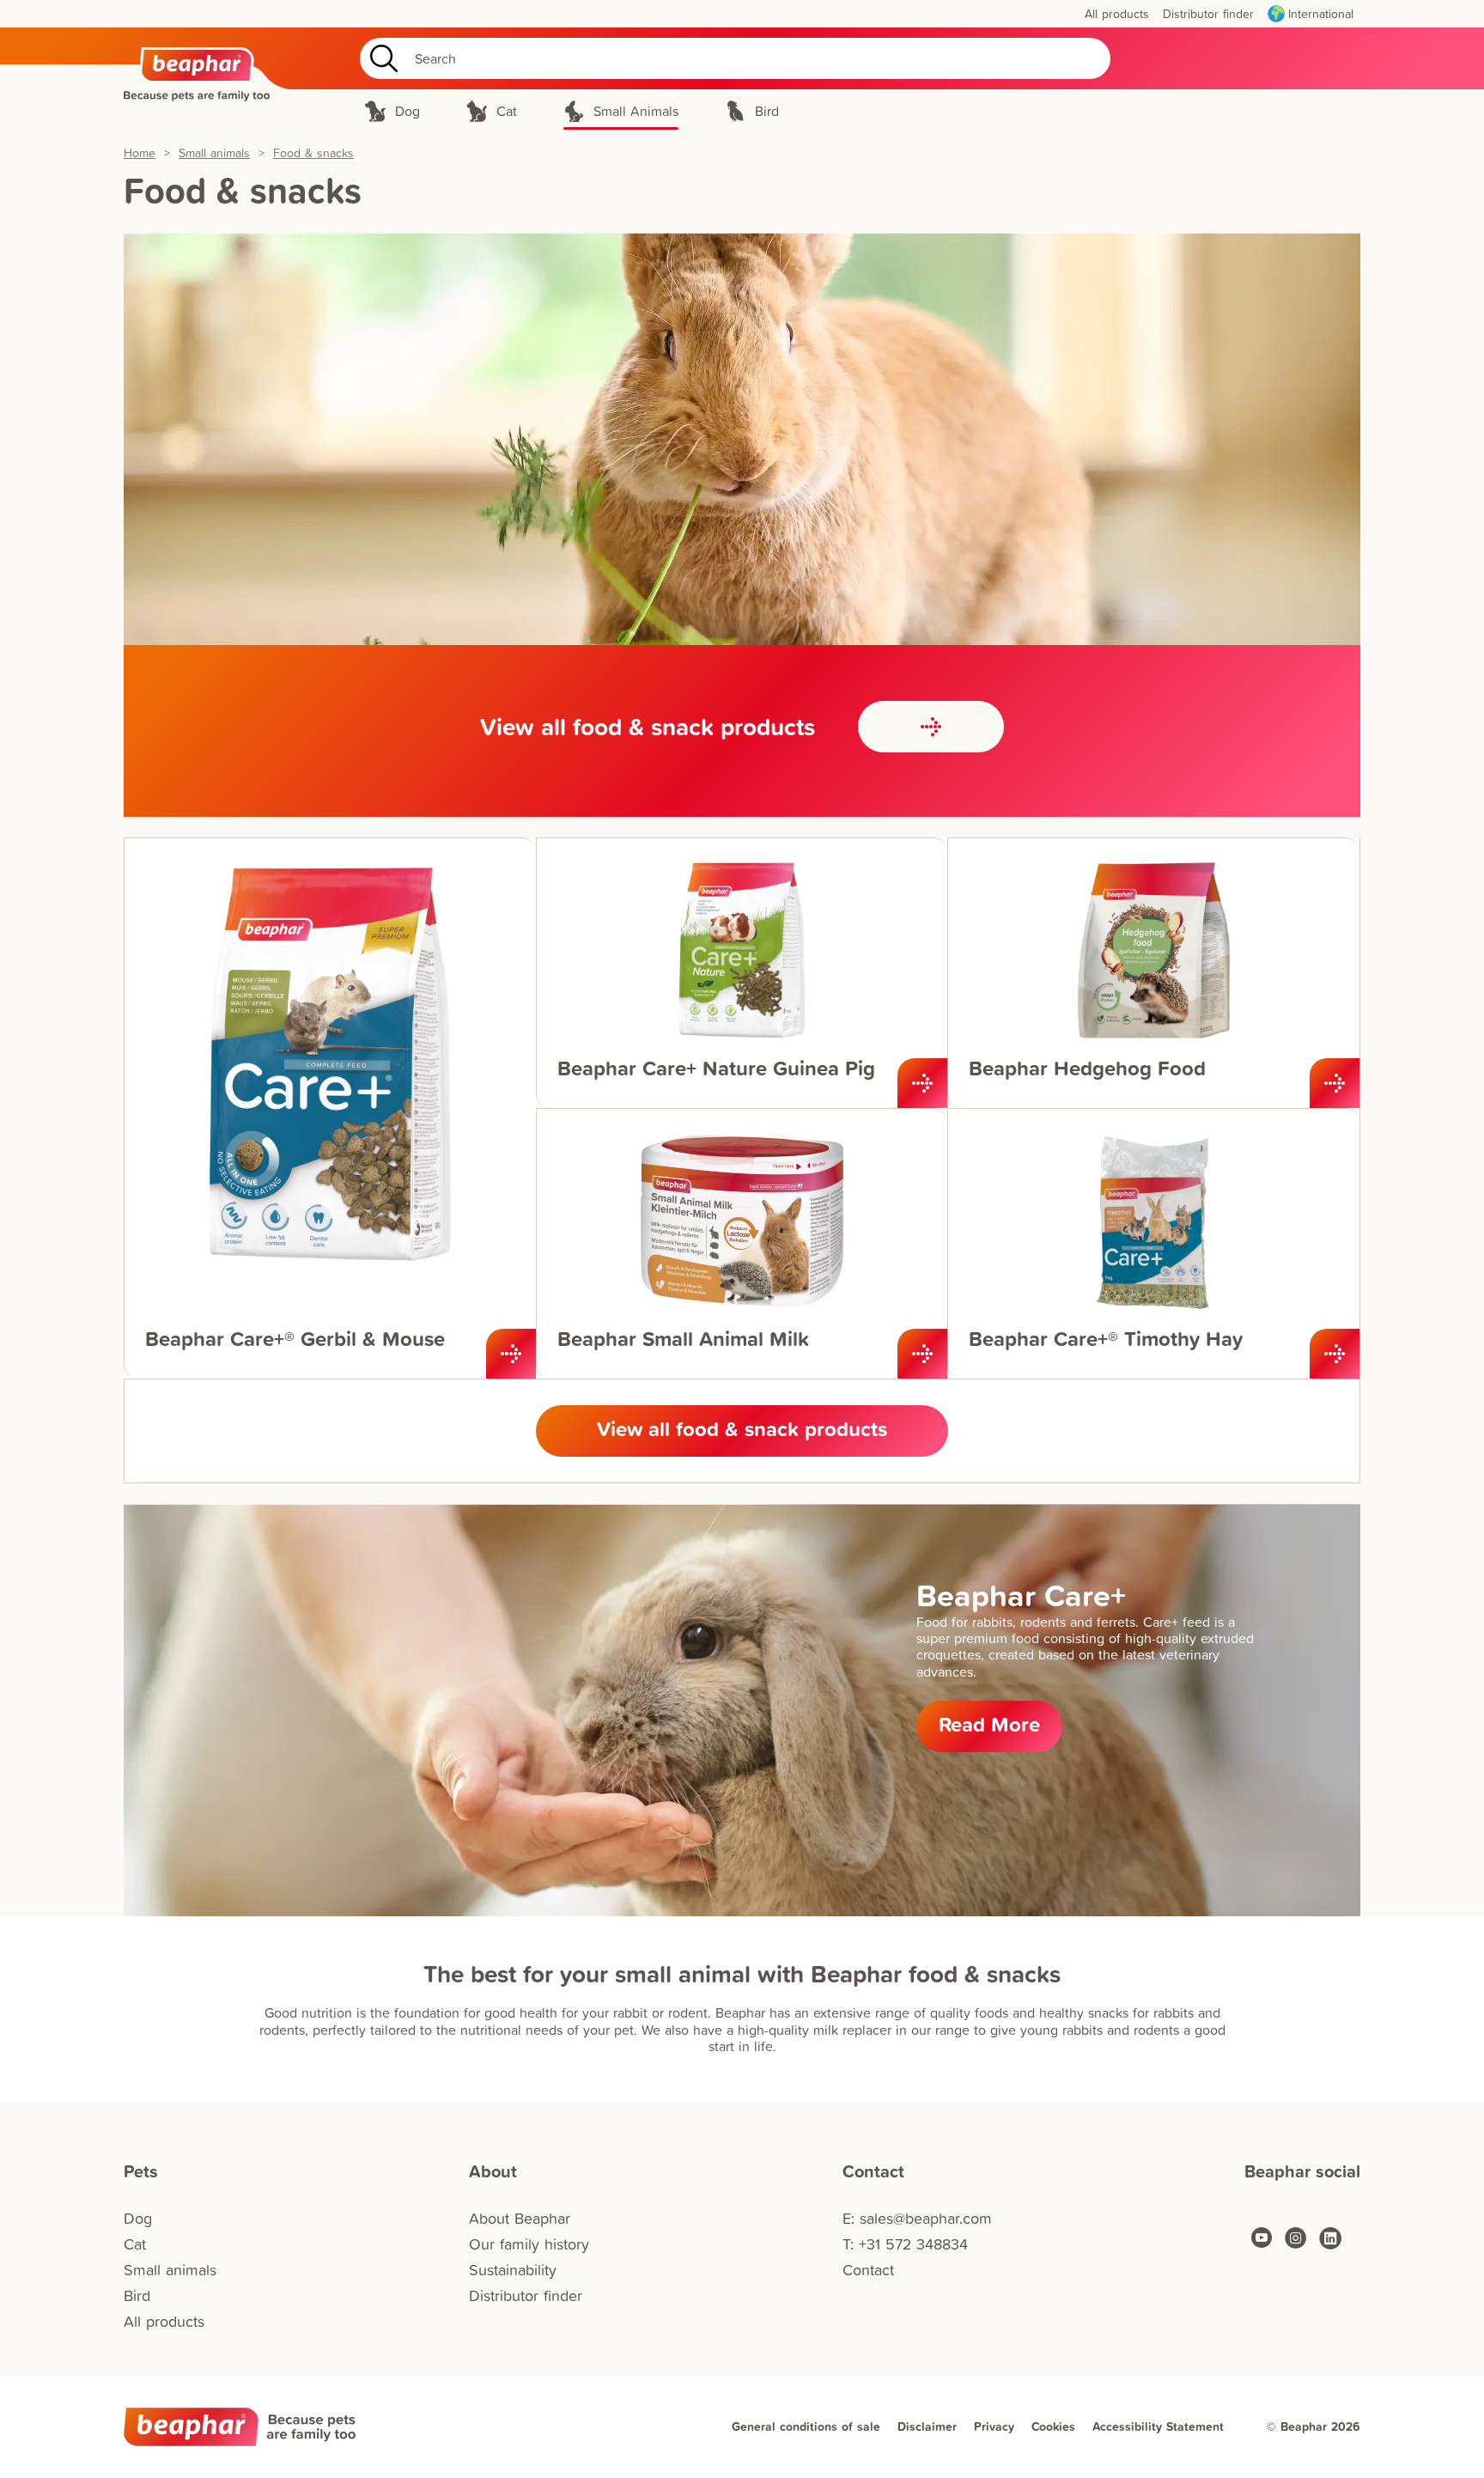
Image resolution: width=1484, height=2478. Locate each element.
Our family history (529, 2244)
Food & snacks (313, 153)
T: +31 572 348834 (905, 2244)
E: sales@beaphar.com (917, 2218)
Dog (138, 2218)
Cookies (1053, 2426)
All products (164, 2321)
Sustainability (513, 2270)
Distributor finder (526, 2295)
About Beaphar (520, 2218)
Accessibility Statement (1158, 2426)
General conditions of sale (806, 2426)
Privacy (994, 2426)
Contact (868, 2270)
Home (140, 153)
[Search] (380, 58)
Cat (135, 2244)
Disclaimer (927, 2426)
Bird (137, 2295)
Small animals (214, 153)
